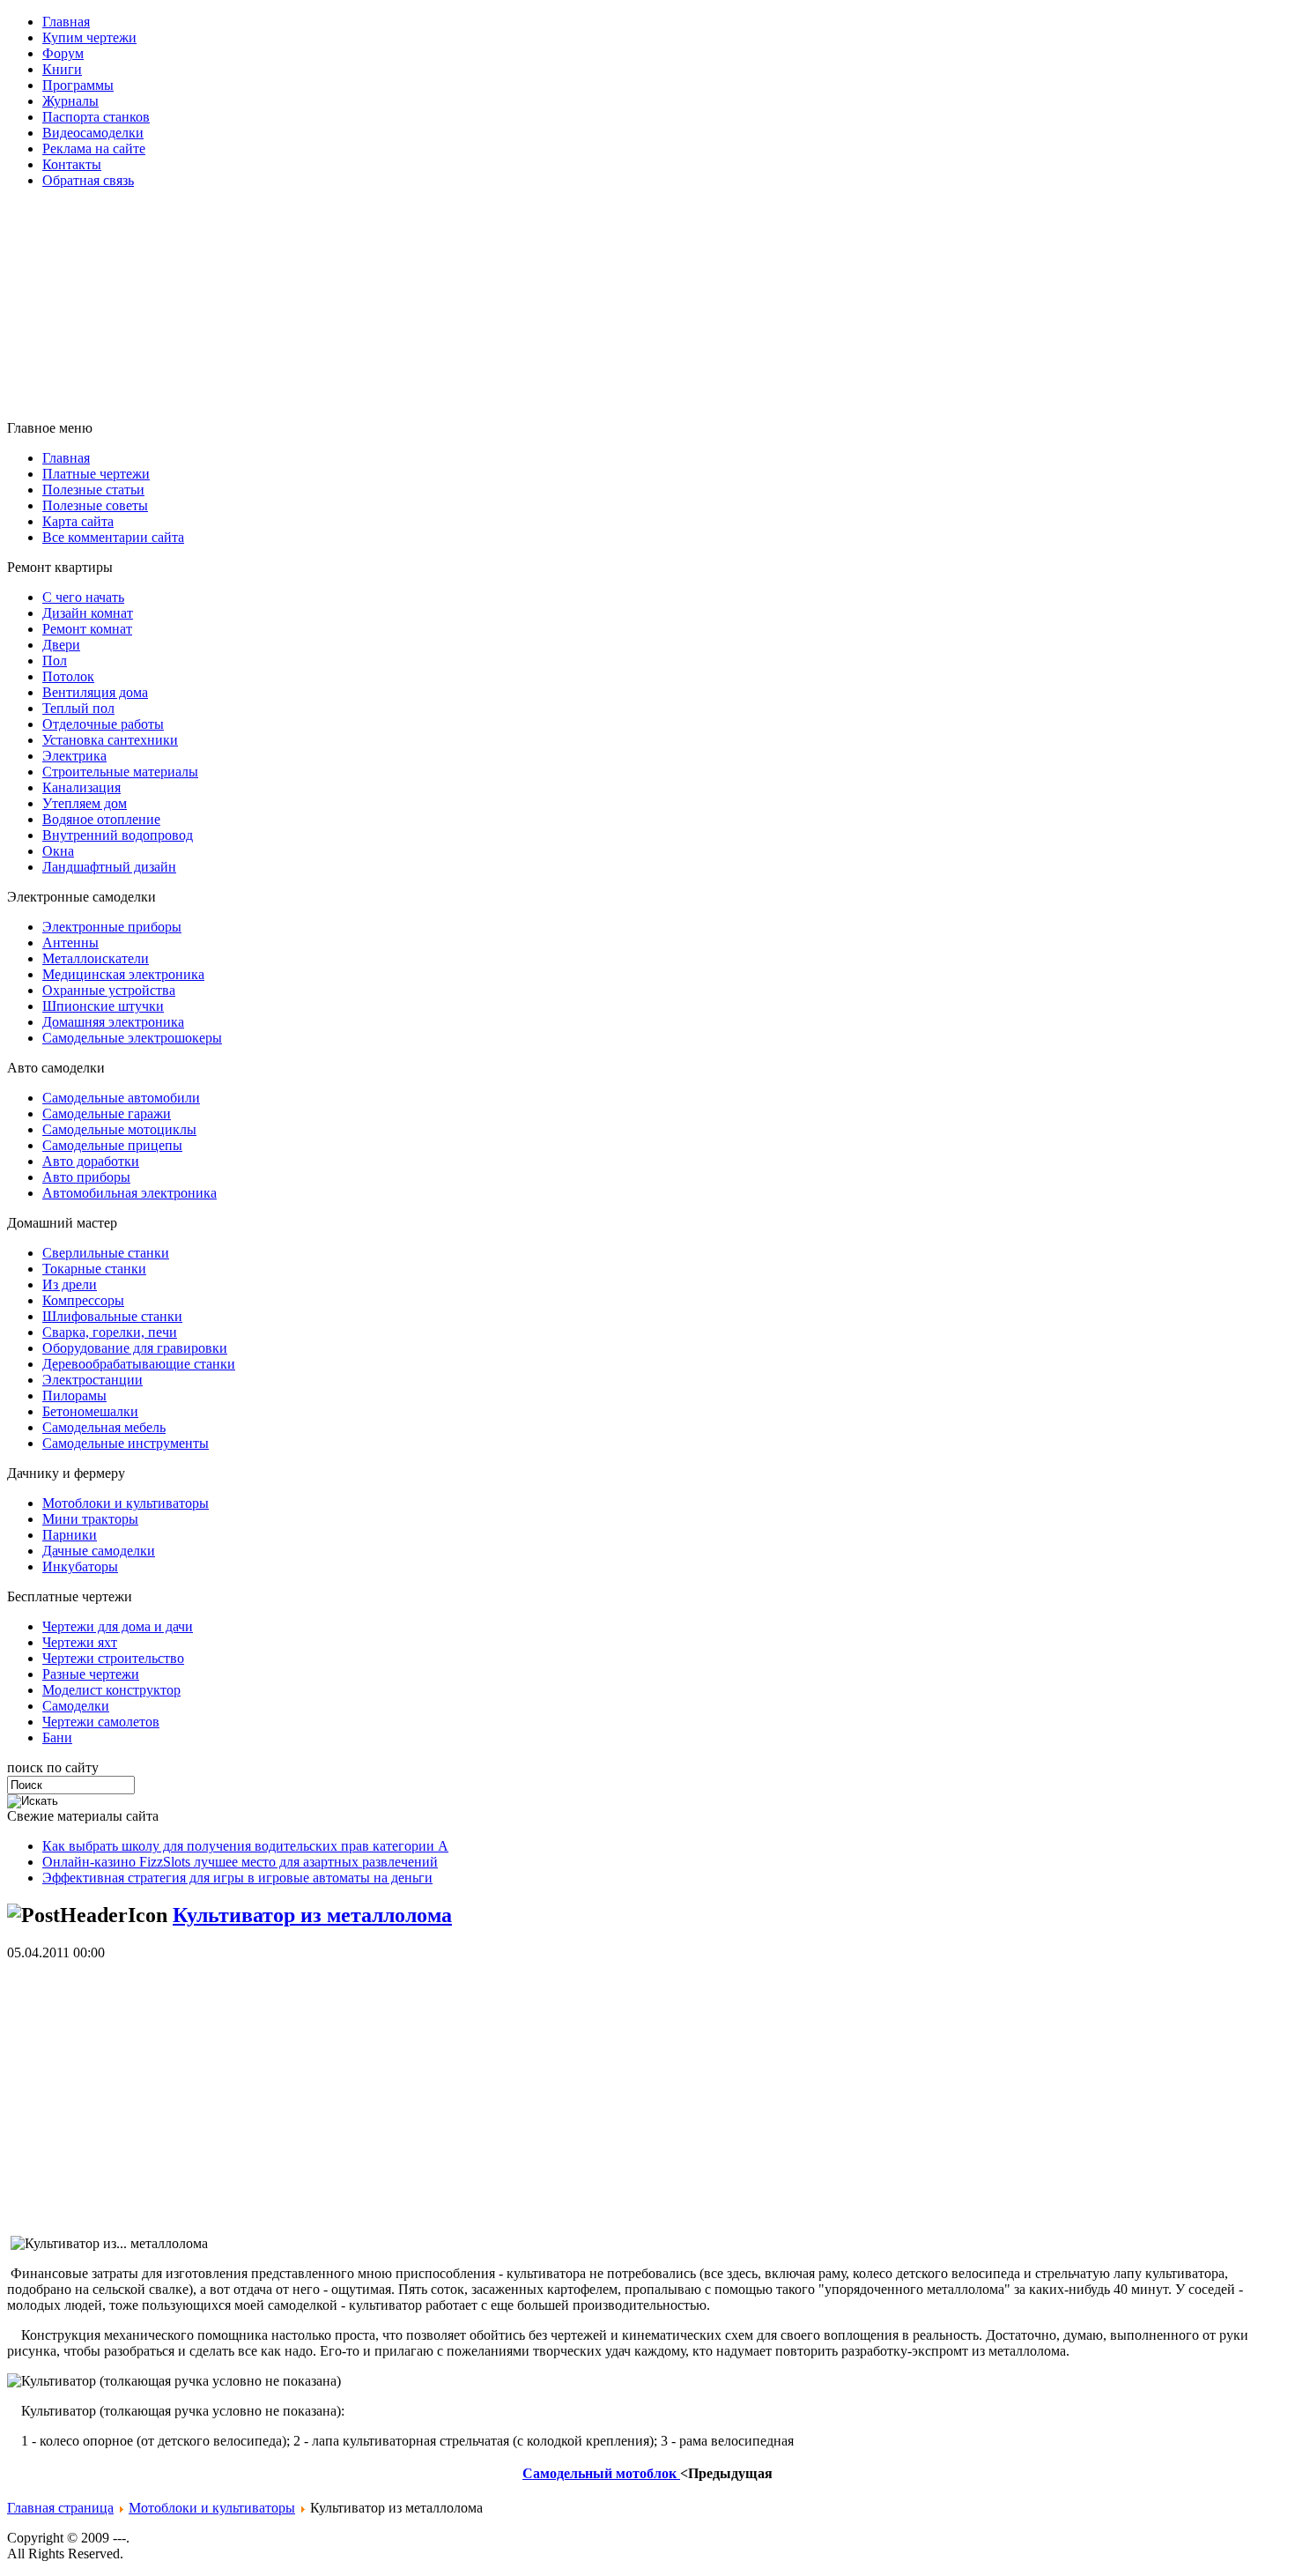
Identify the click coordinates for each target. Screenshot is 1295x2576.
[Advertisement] (434, 242)
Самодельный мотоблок (601, 2473)
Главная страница (60, 2508)
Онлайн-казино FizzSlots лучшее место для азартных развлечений (240, 1862)
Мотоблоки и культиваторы (212, 2508)
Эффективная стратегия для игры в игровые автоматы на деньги (237, 1878)
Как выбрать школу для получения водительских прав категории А (245, 1846)
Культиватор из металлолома (312, 1915)
